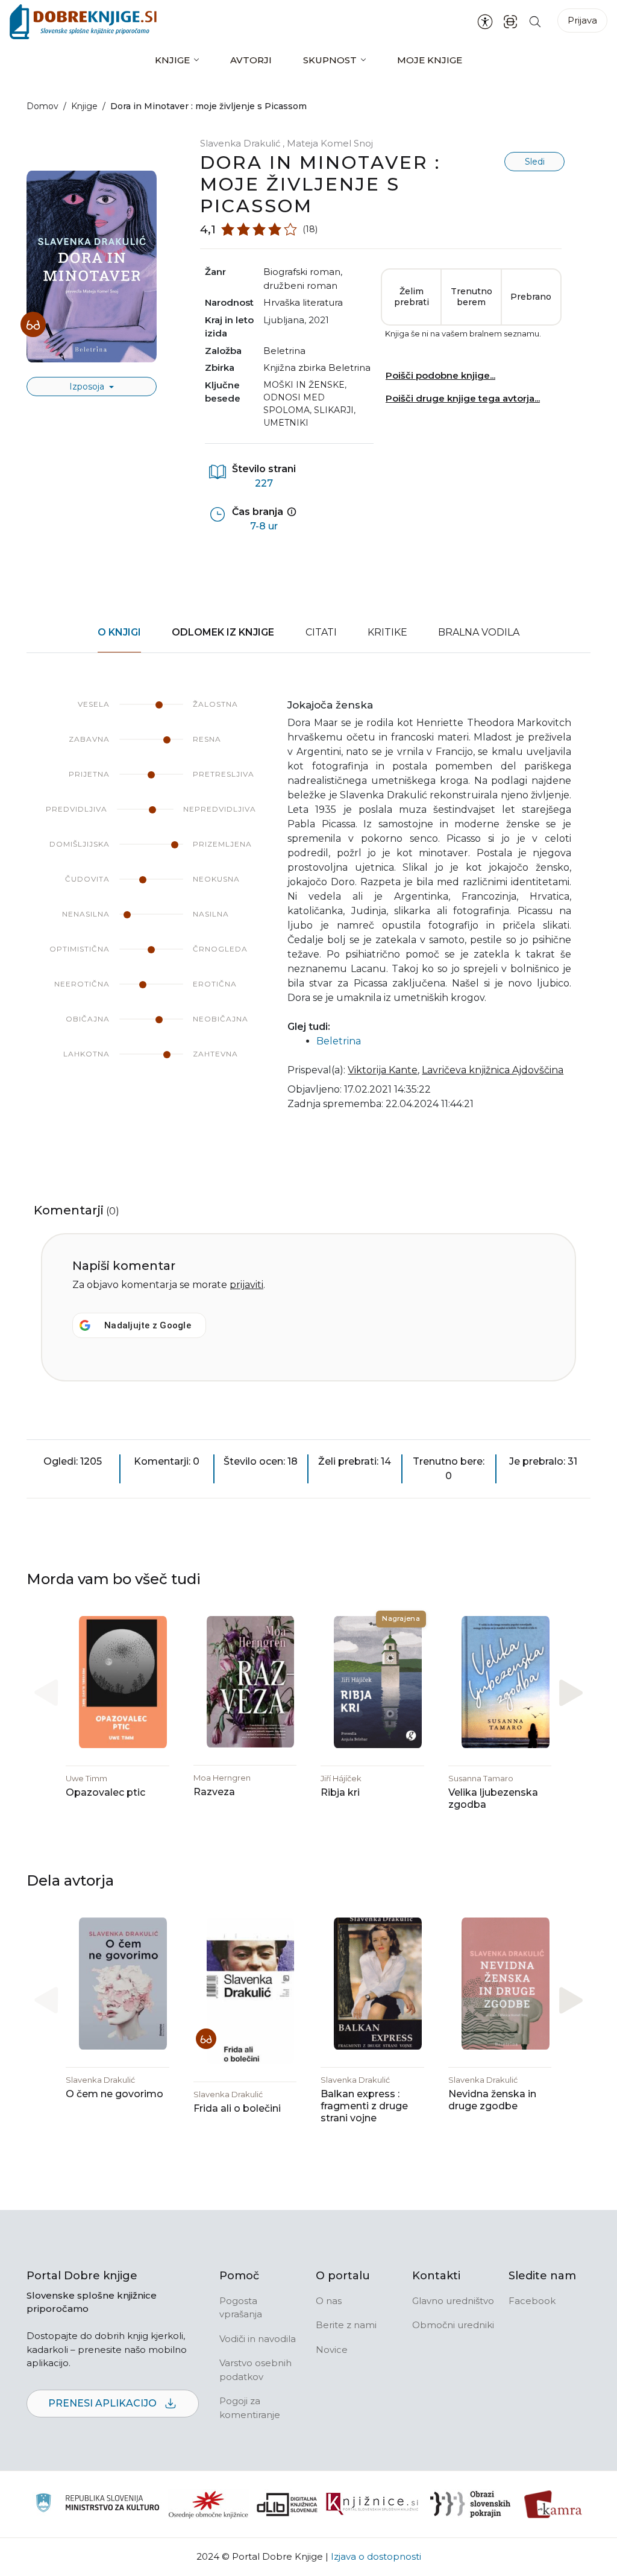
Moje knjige (430, 60)
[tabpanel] (308, 912)
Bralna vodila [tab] (479, 632)
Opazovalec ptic (105, 1792)
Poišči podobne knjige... (440, 375)
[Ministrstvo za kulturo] (97, 2505)
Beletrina (284, 351)
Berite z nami (346, 2325)
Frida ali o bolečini (237, 2108)
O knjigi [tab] (119, 632)
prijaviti (246, 1285)
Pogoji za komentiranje (250, 2408)
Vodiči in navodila (258, 2339)
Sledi (535, 162)
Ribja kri (340, 1792)
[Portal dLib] (287, 2504)
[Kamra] (553, 2504)
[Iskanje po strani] (535, 21)
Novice (332, 2350)
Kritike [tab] (387, 632)
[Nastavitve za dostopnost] (485, 22)
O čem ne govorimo (114, 2094)
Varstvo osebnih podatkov (255, 2370)
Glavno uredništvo (453, 2301)
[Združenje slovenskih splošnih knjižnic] (372, 2504)
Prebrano (531, 297)
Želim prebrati (412, 297)
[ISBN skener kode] (510, 21)
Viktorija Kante (383, 1070)
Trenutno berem (471, 297)
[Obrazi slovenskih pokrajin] (470, 2504)
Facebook (532, 2301)
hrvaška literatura (303, 302)
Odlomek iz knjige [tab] (223, 632)
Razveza (214, 1792)
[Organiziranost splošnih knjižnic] (208, 2504)
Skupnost (330, 60)
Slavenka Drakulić (241, 143)
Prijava (582, 20)
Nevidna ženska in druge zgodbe (492, 2100)
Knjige (172, 60)
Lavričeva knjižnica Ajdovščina (493, 1070)
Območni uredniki (453, 2325)
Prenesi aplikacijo (104, 2403)
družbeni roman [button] (300, 286)
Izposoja (88, 387)
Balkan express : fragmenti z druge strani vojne (364, 2106)
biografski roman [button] (302, 272)
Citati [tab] (321, 632)
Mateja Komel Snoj (330, 143)
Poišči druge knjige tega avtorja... (463, 398)
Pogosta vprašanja (241, 2308)
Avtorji (251, 60)
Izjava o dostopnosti (376, 2556)
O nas (329, 2301)
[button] (571, 1693)
